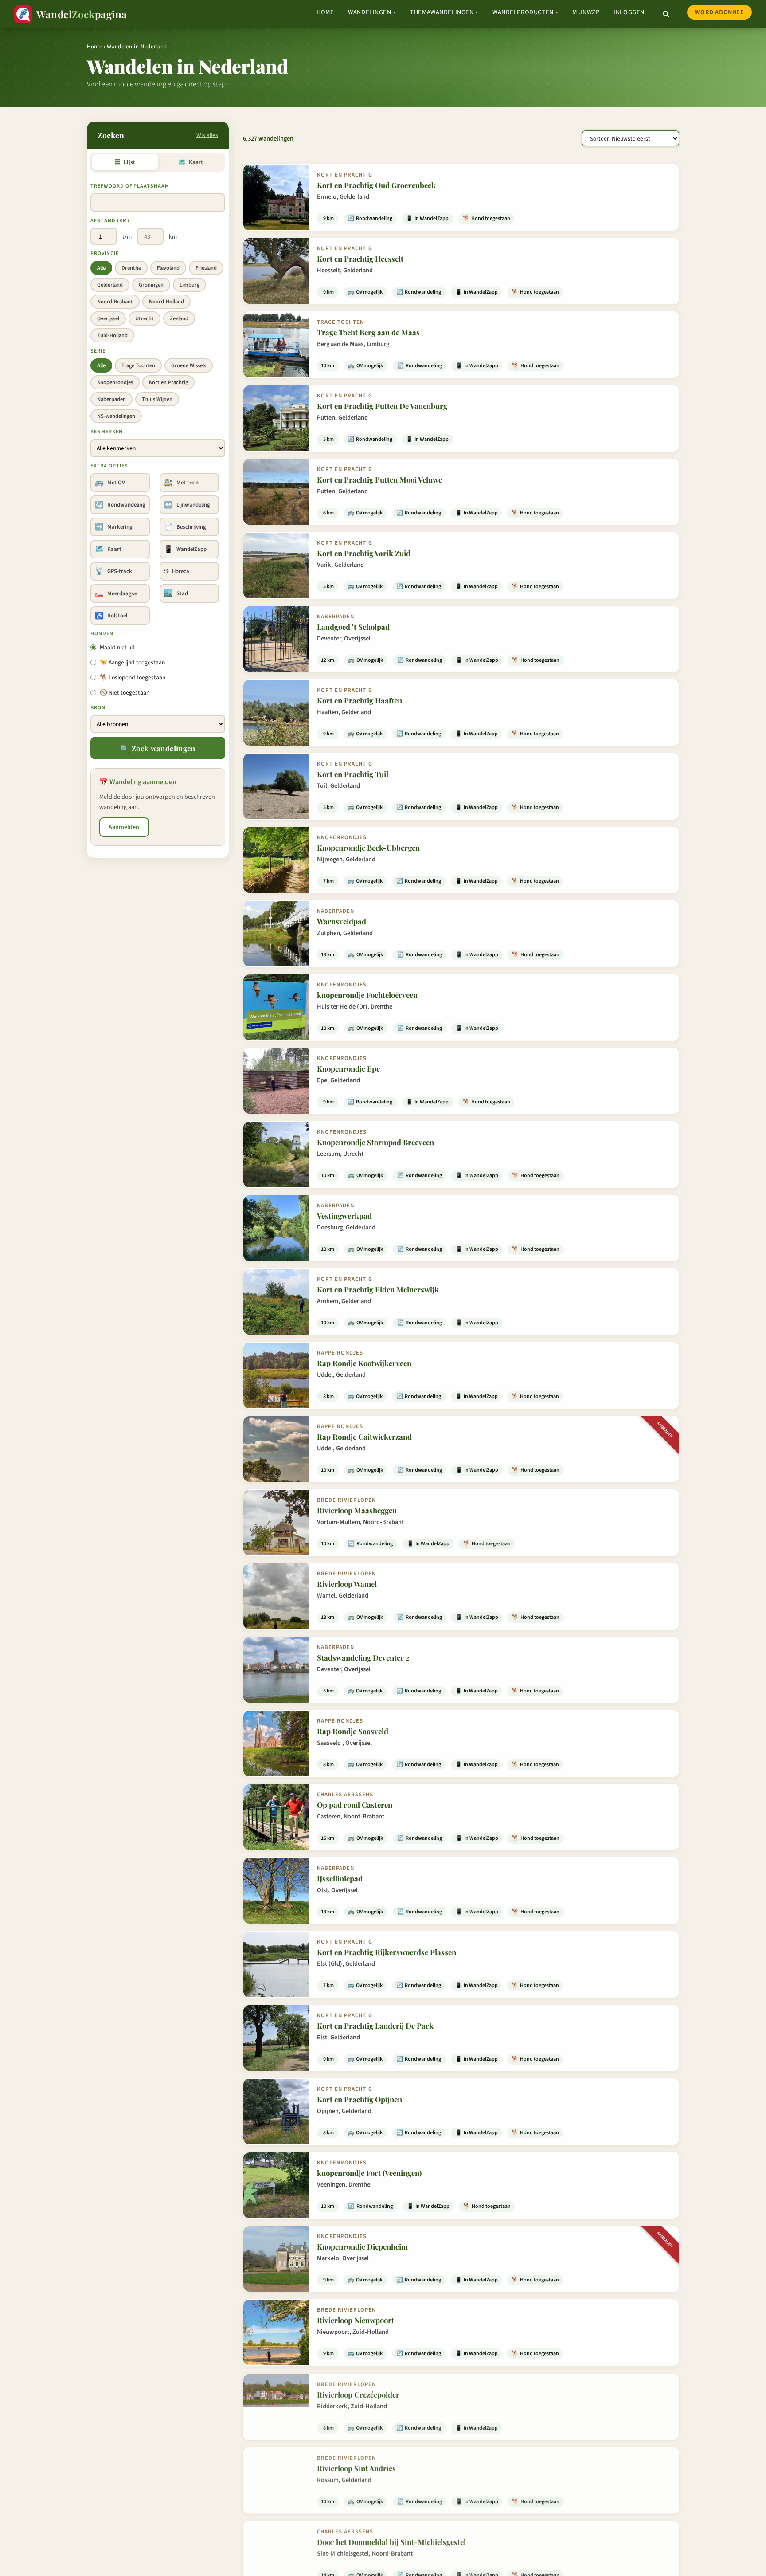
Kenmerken (107, 432)
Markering (114, 527)
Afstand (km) (110, 221)
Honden (102, 634)
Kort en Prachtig (168, 382)
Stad (176, 593)
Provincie (105, 253)
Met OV (110, 483)
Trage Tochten (138, 365)
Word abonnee (719, 12)
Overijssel (108, 318)
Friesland (206, 268)
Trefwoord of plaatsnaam (130, 186)
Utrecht (145, 318)
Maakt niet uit (117, 647)
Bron (98, 708)
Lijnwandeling (187, 505)
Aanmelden (124, 827)
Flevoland (168, 268)
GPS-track (113, 571)
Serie (98, 351)
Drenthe (131, 268)
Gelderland (110, 285)
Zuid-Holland (112, 335)
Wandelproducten (525, 12)
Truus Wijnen (157, 399)
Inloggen (629, 12)
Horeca (177, 571)
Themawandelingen (444, 12)
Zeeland (179, 318)
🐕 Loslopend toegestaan (133, 677)
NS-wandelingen (116, 416)
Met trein (181, 483)
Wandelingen (372, 12)
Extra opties (109, 466)
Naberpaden (111, 399)
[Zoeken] (666, 14)
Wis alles (207, 135)
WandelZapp (185, 549)
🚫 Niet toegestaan (125, 693)
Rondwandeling (120, 505)
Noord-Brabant (115, 302)
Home (325, 12)
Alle (101, 268)
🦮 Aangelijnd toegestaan (132, 662)
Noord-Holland (166, 302)
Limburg (190, 285)
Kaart (190, 162)
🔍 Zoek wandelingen (158, 748)
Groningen (151, 285)
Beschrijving (185, 527)
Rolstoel (111, 616)
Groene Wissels (189, 365)
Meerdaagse (116, 593)
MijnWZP (586, 12)
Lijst (125, 162)
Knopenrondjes (115, 382)
